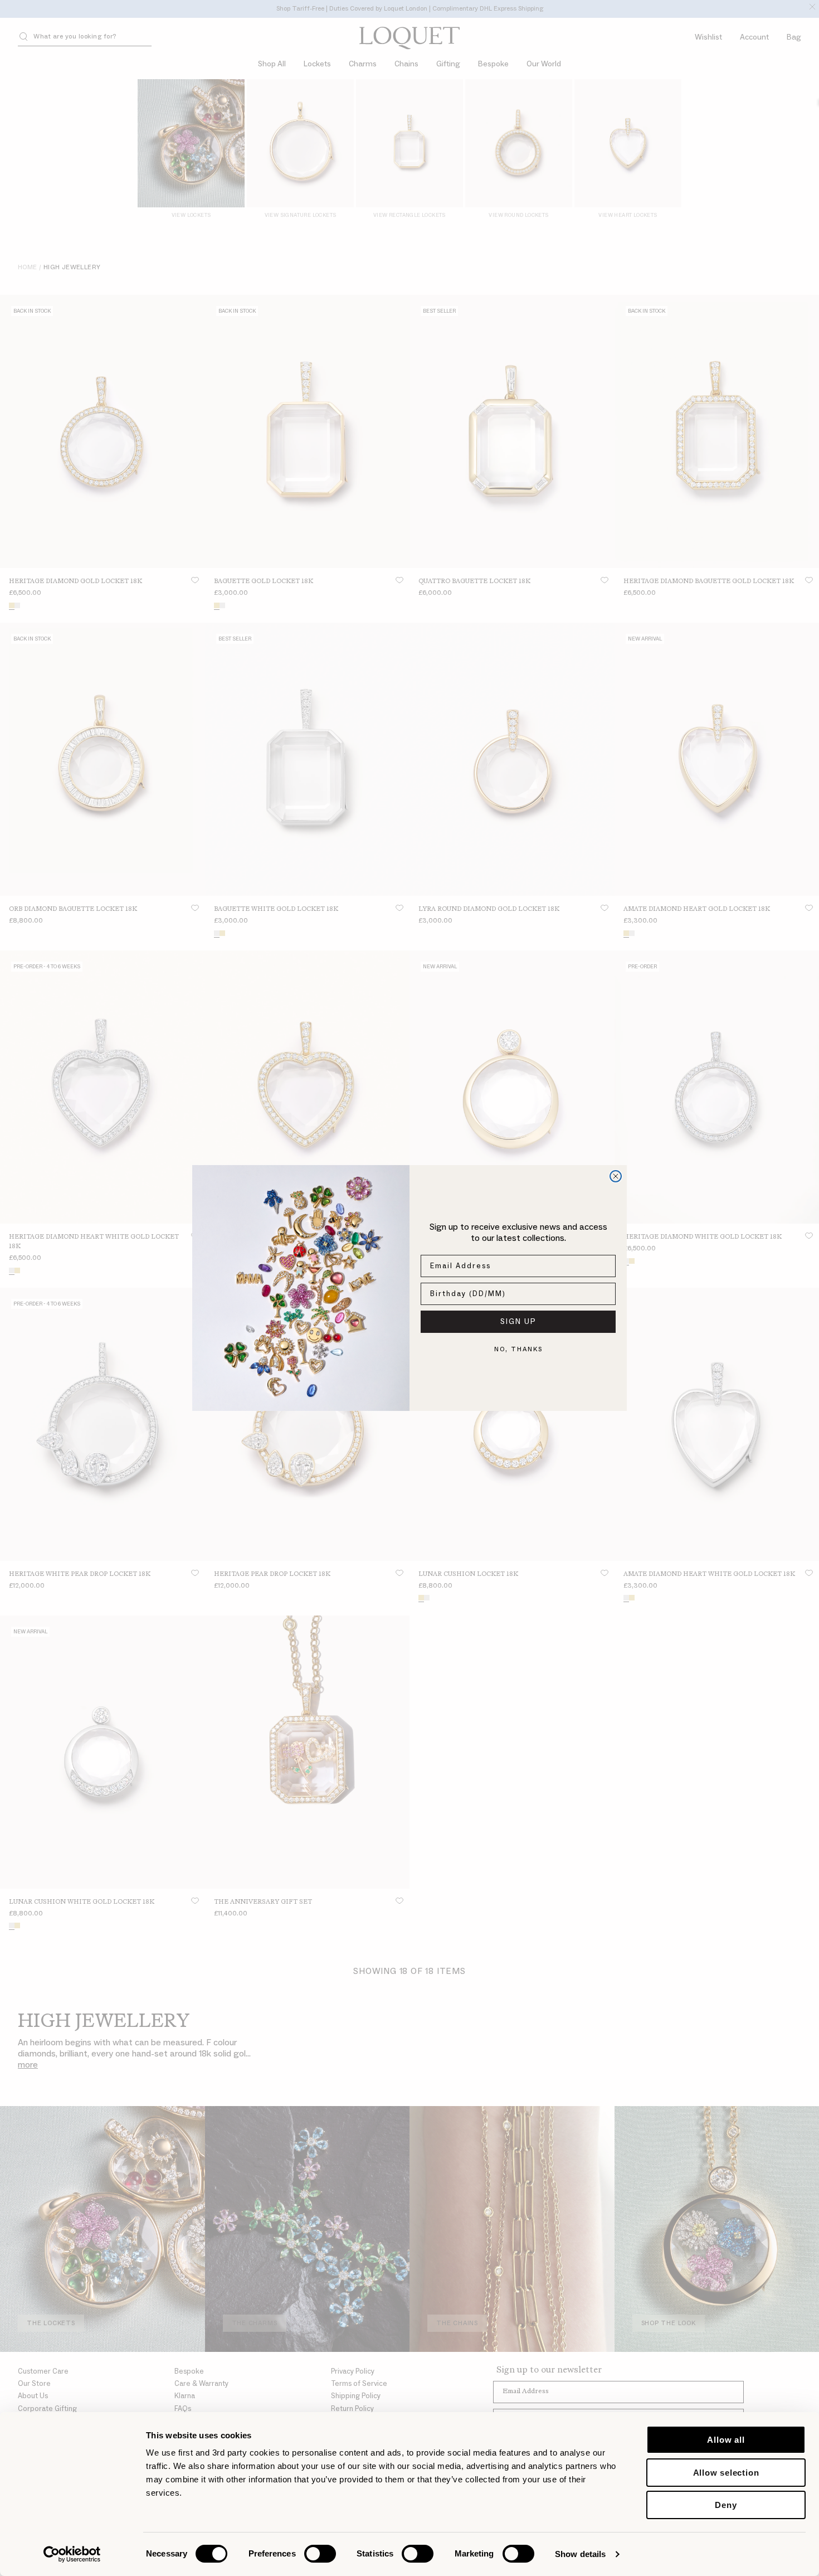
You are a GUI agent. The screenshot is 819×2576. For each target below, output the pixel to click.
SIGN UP (518, 1322)
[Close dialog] (616, 1176)
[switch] (320, 2554)
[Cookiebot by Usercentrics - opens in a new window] (72, 2554)
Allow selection (726, 2473)
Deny (726, 2505)
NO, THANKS (518, 1349)
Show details (580, 2554)
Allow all (726, 2440)
